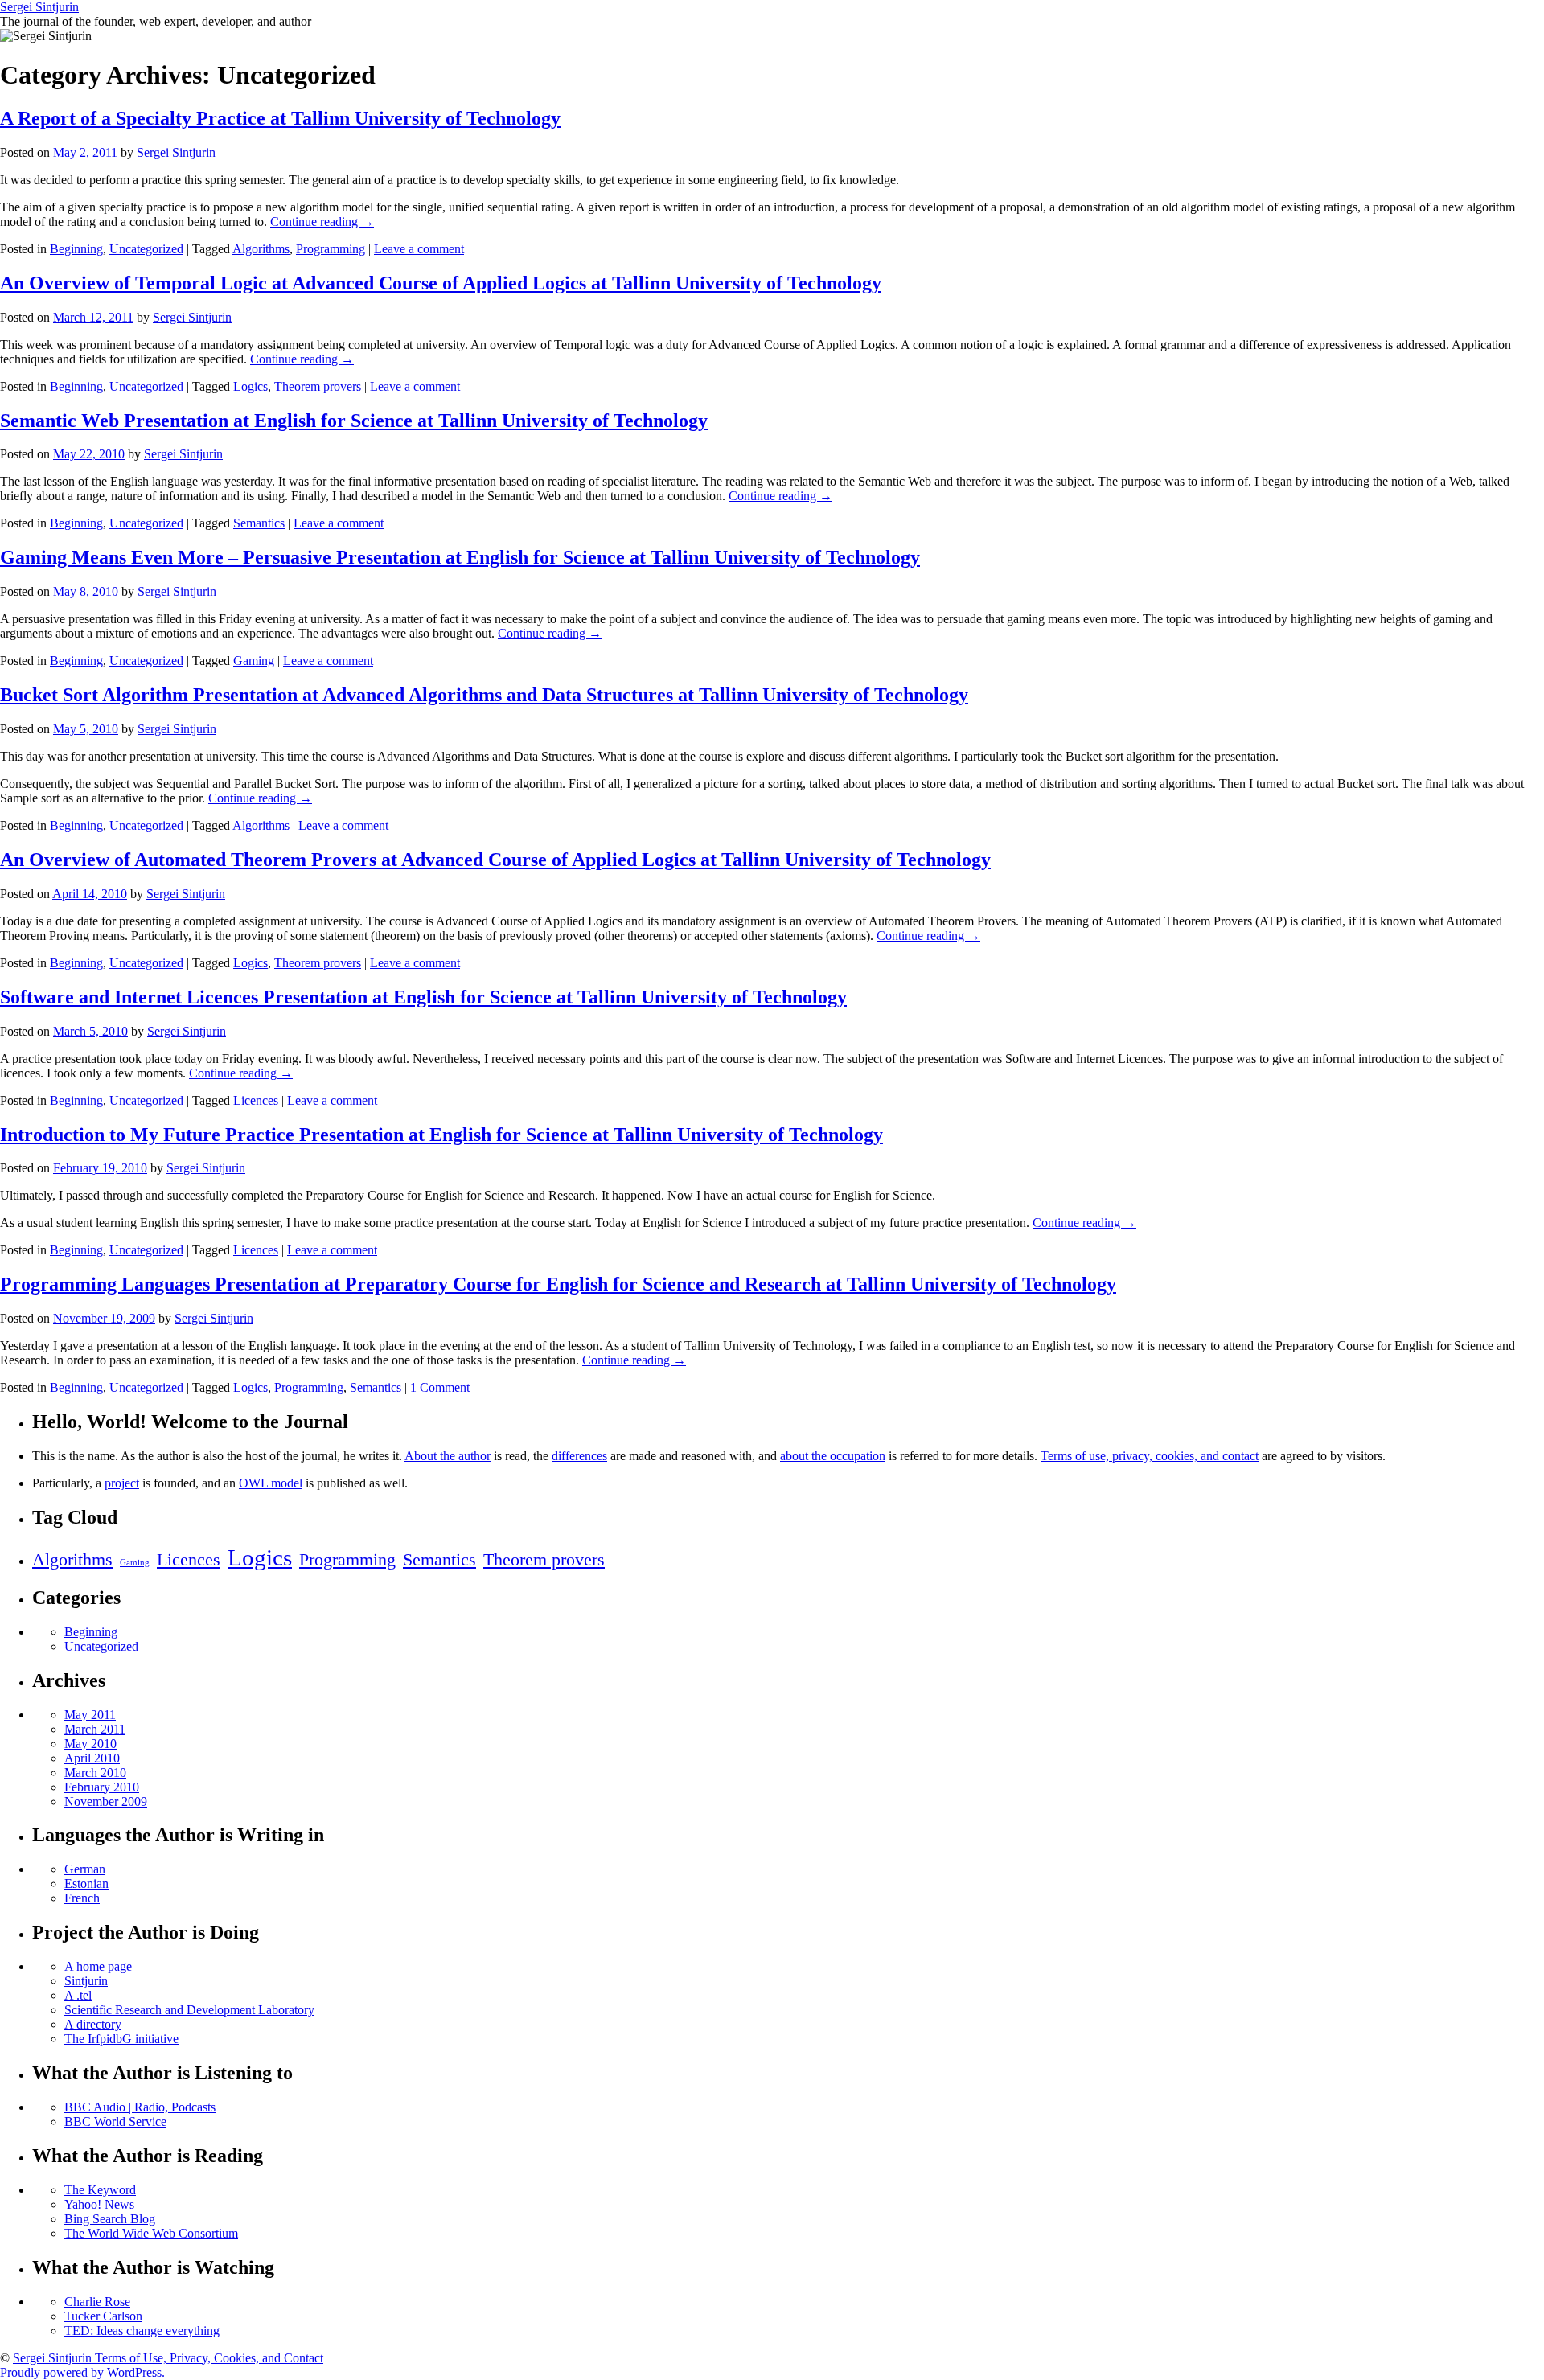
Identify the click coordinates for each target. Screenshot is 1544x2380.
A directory (93, 2024)
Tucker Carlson (103, 2316)
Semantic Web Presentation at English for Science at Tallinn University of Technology (354, 421)
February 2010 (102, 1787)
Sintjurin (86, 1981)
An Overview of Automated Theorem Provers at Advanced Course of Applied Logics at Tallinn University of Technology (495, 860)
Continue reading (322, 222)
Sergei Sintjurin (39, 7)
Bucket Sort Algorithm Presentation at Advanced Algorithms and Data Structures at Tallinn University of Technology (484, 695)
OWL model (271, 1483)
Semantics (259, 523)
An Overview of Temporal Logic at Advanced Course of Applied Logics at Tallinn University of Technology (441, 283)
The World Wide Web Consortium (151, 2233)
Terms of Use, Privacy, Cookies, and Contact (209, 2358)
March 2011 (95, 1729)
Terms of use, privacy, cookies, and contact (1150, 1456)
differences (579, 1456)
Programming (331, 249)
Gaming (254, 661)
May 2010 (90, 1744)
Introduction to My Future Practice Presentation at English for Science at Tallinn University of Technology (441, 1135)
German (85, 1869)
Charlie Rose (97, 2302)
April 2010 (92, 1758)
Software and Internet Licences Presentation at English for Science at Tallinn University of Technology (423, 997)
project (122, 1483)
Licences (256, 1100)
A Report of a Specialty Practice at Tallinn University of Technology (280, 118)
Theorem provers (318, 386)
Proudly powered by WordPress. (82, 2372)
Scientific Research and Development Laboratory (189, 2010)
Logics (250, 386)
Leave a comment (419, 249)
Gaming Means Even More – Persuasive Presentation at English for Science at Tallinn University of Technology (460, 557)
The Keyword (100, 2190)
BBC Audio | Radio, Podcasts (140, 2107)
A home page (98, 1966)
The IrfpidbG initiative (121, 2039)
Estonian (86, 1883)
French (82, 1898)
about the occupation (833, 1456)
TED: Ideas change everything (142, 2331)
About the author (448, 1456)
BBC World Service (115, 2121)
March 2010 (95, 1773)
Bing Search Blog (110, 2219)
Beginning (76, 249)
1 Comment (440, 1387)
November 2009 (106, 1801)
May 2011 (90, 1715)
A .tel (78, 1995)
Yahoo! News (99, 2204)
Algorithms (261, 249)
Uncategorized (146, 249)
